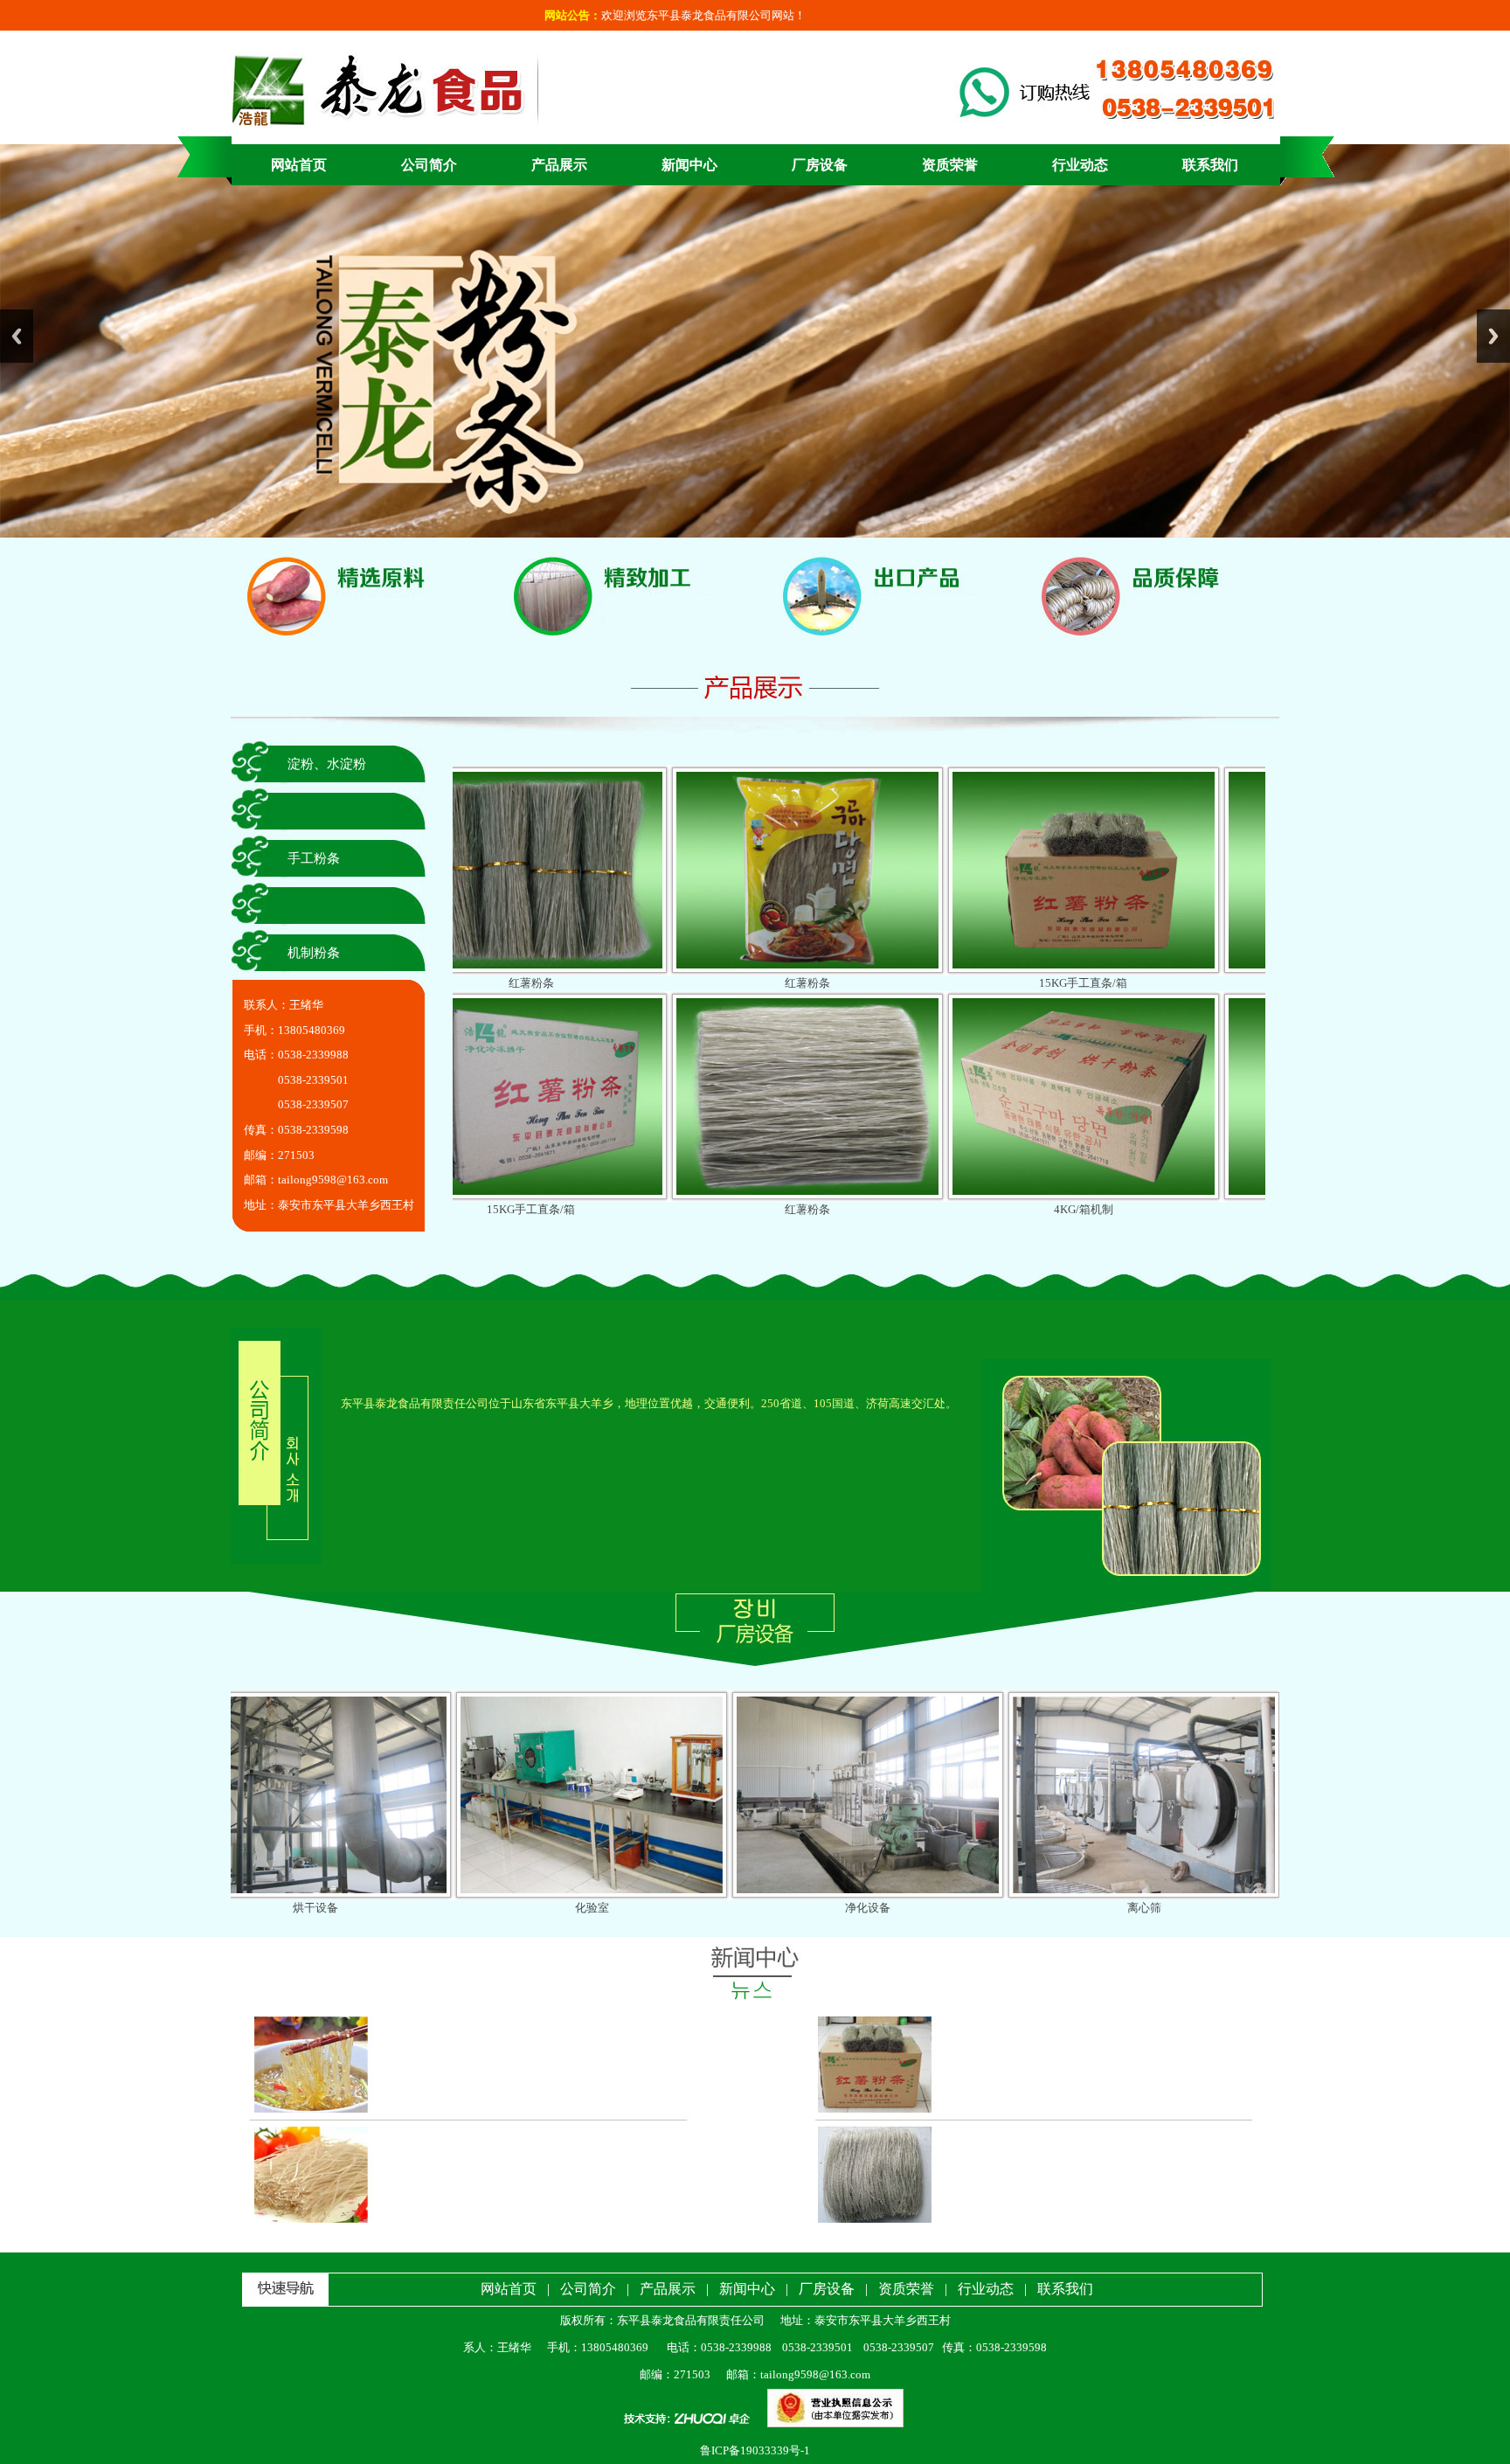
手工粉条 (314, 858)
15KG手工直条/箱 (864, 983)
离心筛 (929, 1908)
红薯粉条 (588, 983)
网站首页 (299, 165)
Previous (17, 336)
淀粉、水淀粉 (327, 764)
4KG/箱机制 (864, 1209)
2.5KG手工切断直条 (1140, 983)
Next (1493, 336)
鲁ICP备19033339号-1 (755, 2450)
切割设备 (1205, 1908)
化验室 (377, 1908)
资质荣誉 (950, 165)
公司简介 (429, 165)
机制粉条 (314, 953)
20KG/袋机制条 (1140, 1209)
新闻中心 (689, 165)
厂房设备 (820, 165)
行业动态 (1080, 165)
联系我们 (1210, 165)
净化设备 (653, 1908)
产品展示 (559, 165)
